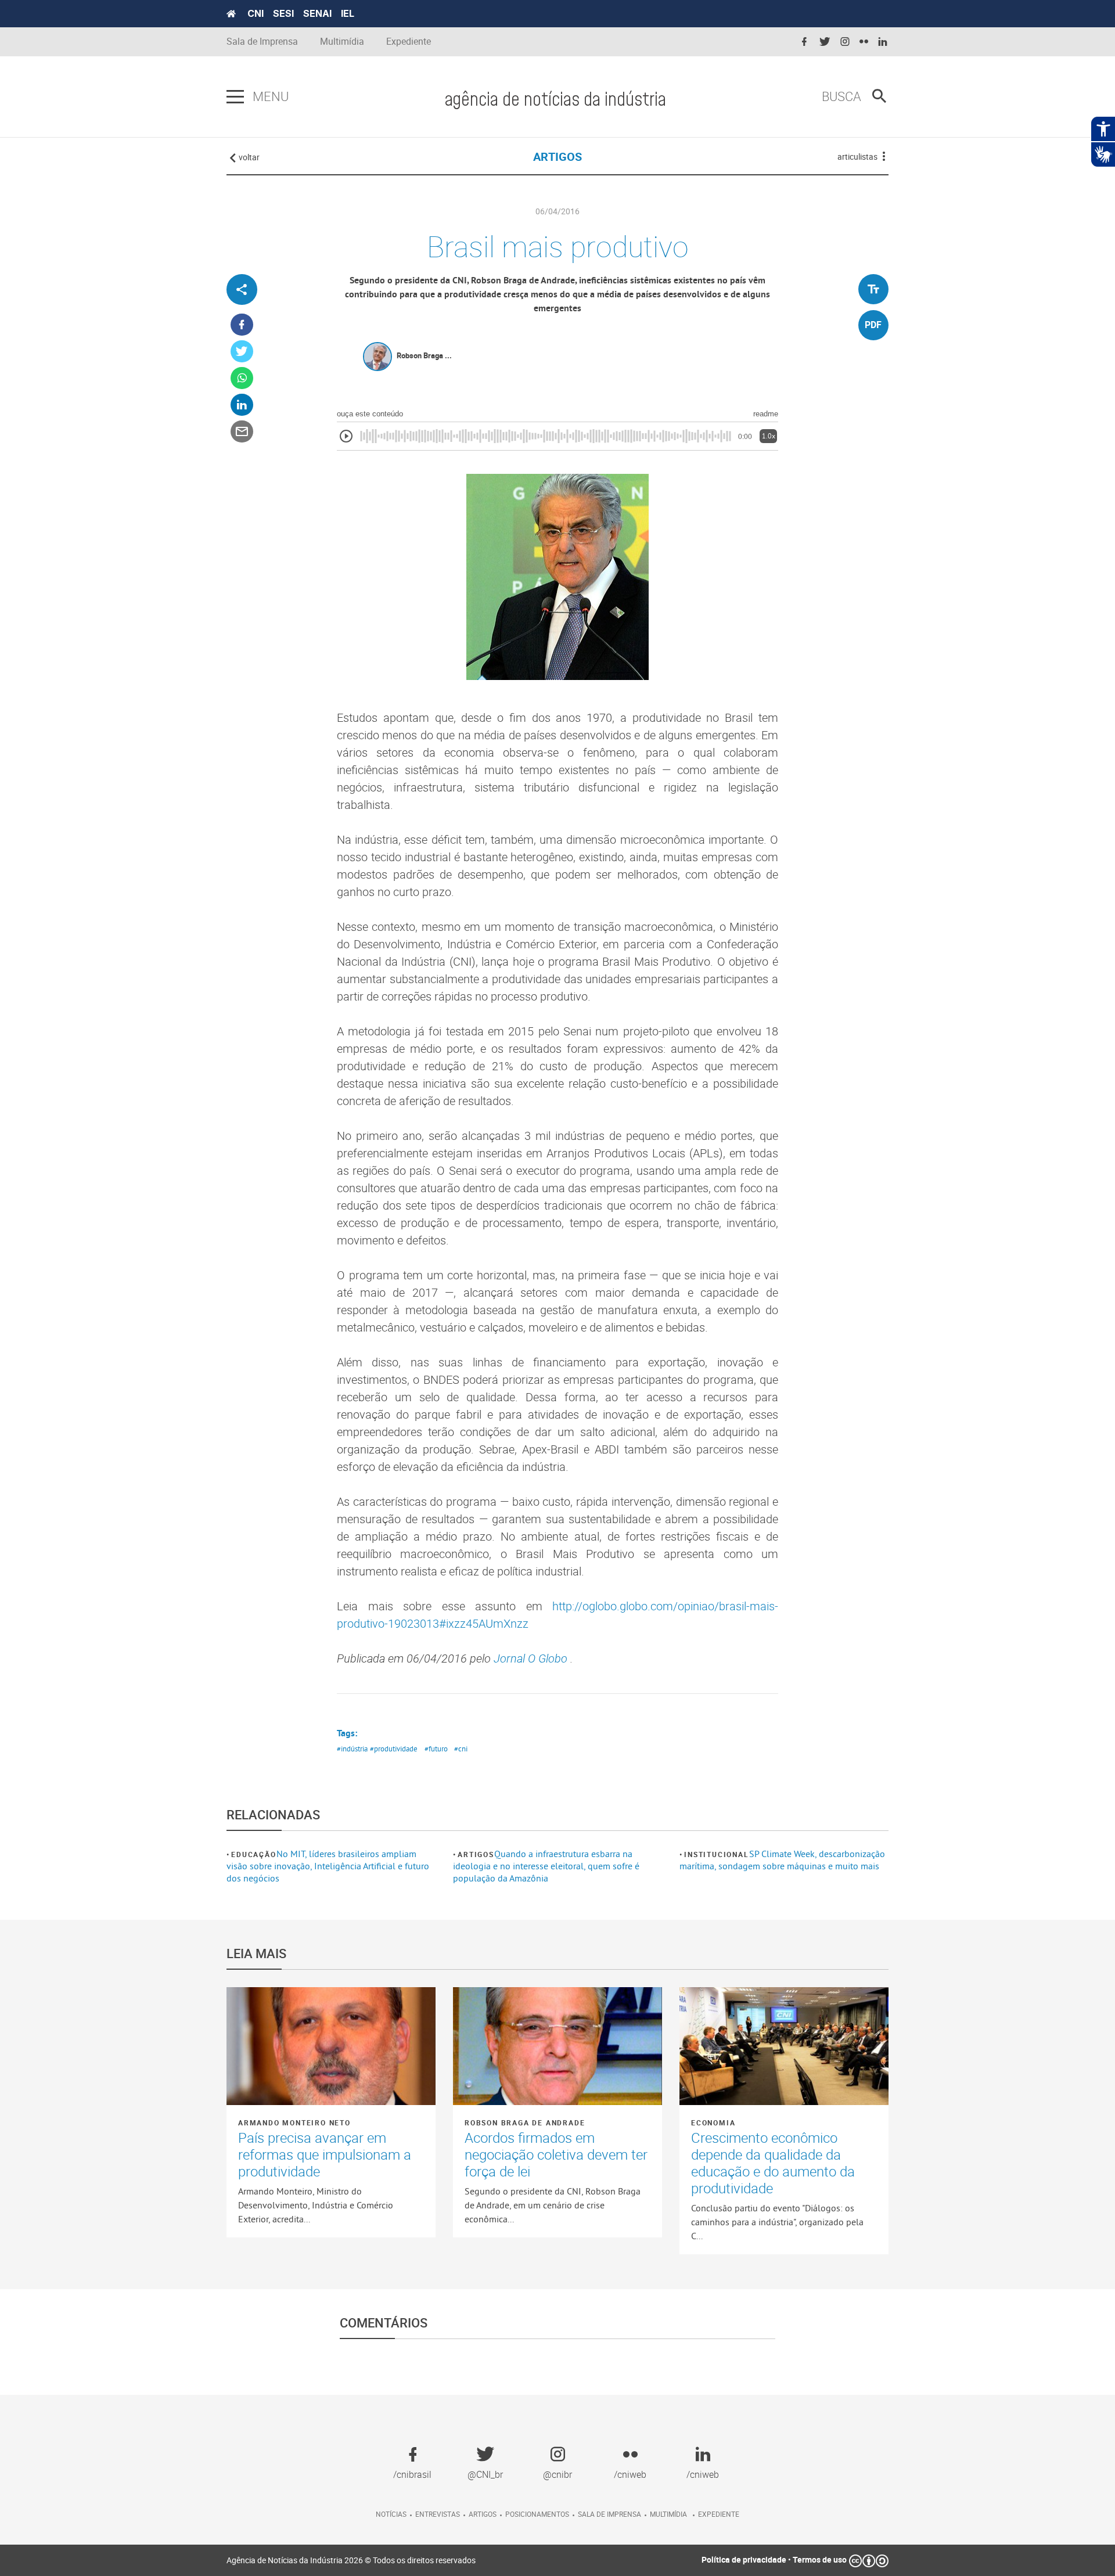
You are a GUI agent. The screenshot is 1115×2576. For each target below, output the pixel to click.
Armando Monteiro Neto (294, 2122)
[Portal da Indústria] (231, 14)
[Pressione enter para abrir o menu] (235, 97)
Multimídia (342, 42)
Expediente (409, 42)
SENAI (317, 13)
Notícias (391, 2514)
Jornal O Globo (532, 1658)
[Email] (242, 432)
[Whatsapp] (242, 378)
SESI (283, 13)
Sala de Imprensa (262, 42)
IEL (348, 13)
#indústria (352, 1748)
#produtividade (394, 1748)
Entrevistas (438, 2514)
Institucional (716, 1854)
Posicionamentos (537, 2514)
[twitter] (825, 42)
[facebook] (804, 42)
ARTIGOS (557, 156)
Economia (713, 2122)
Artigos (476, 1854)
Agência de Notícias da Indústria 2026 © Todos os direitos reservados (351, 2560)
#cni (461, 1748)
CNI (256, 13)
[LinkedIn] (242, 405)
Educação (253, 1854)
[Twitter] (242, 352)
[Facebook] (242, 325)
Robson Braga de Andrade (525, 2122)
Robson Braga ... (424, 355)
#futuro (436, 1748)
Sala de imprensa (609, 2514)
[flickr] (864, 42)
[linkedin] (883, 42)
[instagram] (845, 42)
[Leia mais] (331, 2046)
